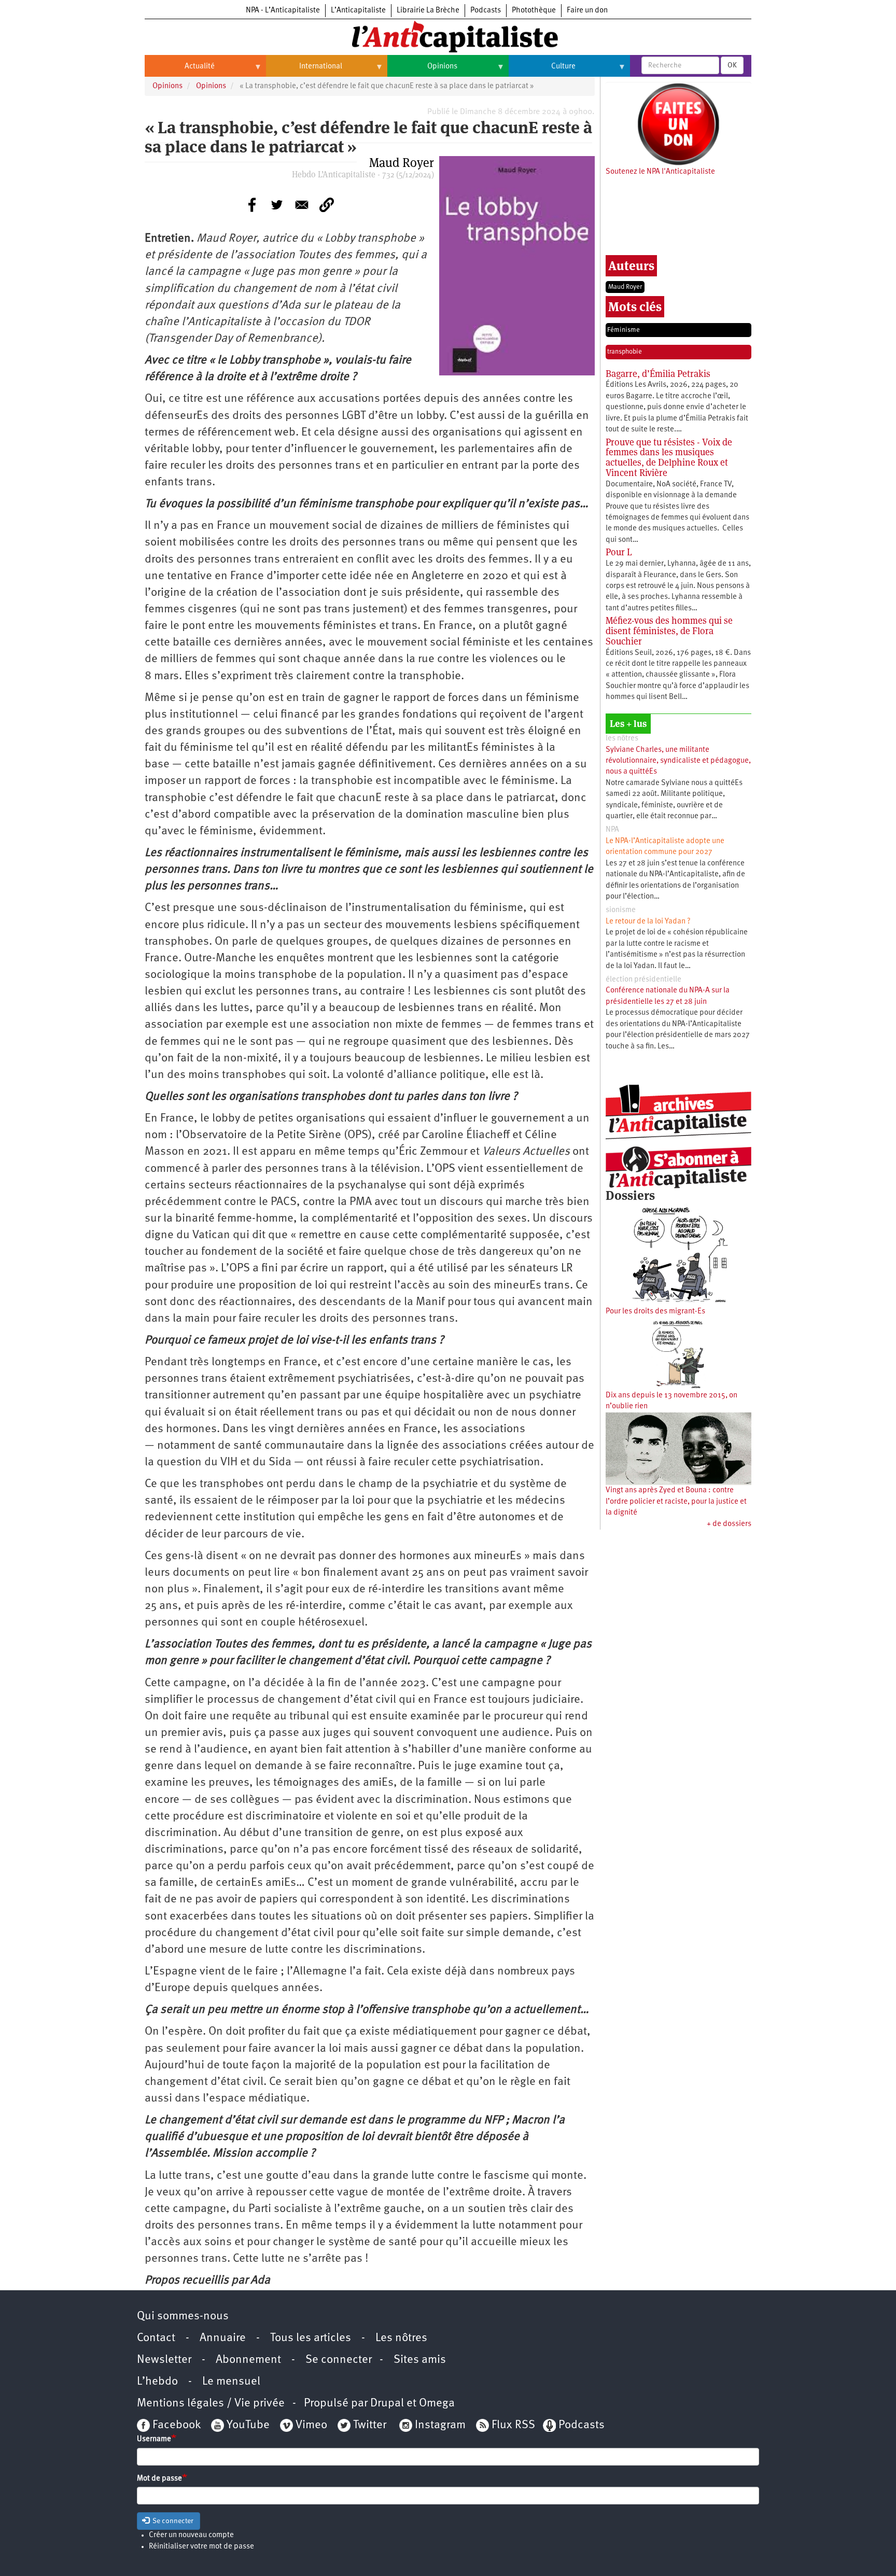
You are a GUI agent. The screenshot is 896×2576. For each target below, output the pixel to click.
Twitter (370, 2425)
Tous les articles (311, 2338)
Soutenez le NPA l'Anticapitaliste (660, 172)
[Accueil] (448, 36)
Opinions (422, 71)
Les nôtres (401, 2338)
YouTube (247, 2425)
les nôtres (622, 739)
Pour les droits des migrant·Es (655, 1312)
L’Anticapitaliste (358, 11)
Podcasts (486, 11)
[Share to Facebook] (252, 205)
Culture (542, 71)
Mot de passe (159, 2479)
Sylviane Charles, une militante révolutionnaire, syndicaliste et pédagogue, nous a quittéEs (678, 761)
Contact (156, 2338)
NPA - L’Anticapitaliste (283, 11)
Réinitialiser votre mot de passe (201, 2547)
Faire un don (587, 11)
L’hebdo (157, 2382)
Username (154, 2439)
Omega (437, 2404)
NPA (612, 830)
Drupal (387, 2404)
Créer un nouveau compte (191, 2535)
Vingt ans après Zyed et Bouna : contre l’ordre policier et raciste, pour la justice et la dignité (676, 1502)
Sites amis (420, 2360)
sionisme (621, 910)
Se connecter (339, 2360)
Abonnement (248, 2360)
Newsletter (164, 2360)
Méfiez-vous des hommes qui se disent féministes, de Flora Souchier (669, 631)
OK (732, 65)
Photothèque (534, 11)
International (304, 71)
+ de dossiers (729, 1524)
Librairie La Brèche (428, 11)
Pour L (619, 552)
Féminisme (624, 330)
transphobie (625, 352)
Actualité (180, 71)
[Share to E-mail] (302, 205)
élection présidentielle (643, 980)
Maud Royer (625, 287)
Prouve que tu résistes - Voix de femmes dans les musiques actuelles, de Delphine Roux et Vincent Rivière (669, 457)
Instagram (440, 2425)
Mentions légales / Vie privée (211, 2404)
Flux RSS (513, 2425)
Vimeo (311, 2425)
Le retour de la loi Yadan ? (648, 922)
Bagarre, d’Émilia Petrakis (658, 374)
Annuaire (223, 2338)
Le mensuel (231, 2382)
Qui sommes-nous (183, 2316)
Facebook (175, 2425)
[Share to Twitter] (277, 205)
